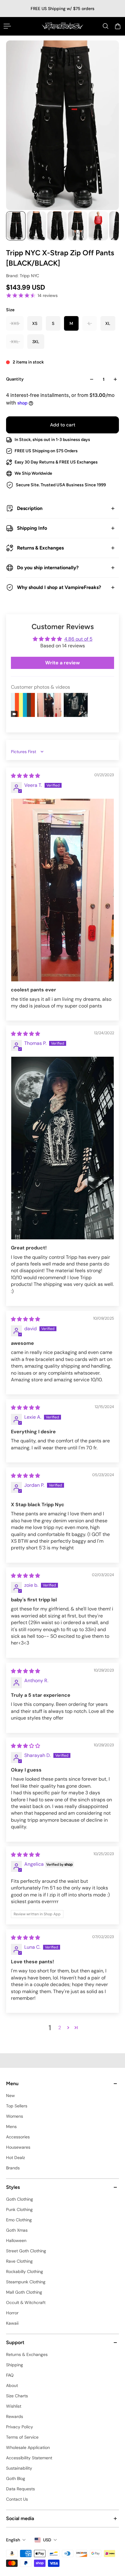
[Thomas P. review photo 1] (62, 1148)
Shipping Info (32, 528)
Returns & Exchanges (40, 548)
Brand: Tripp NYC (23, 276)
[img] (25, 776)
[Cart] (118, 26)
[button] (68, 2027)
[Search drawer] (106, 26)
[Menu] (7, 26)
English (13, 2540)
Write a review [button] (62, 663)
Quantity (15, 379)
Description (30, 508)
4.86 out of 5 (78, 639)
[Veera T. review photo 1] (62, 890)
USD (47, 2540)
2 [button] (60, 2028)
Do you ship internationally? (48, 568)
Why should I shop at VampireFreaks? (59, 587)
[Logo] (62, 26)
